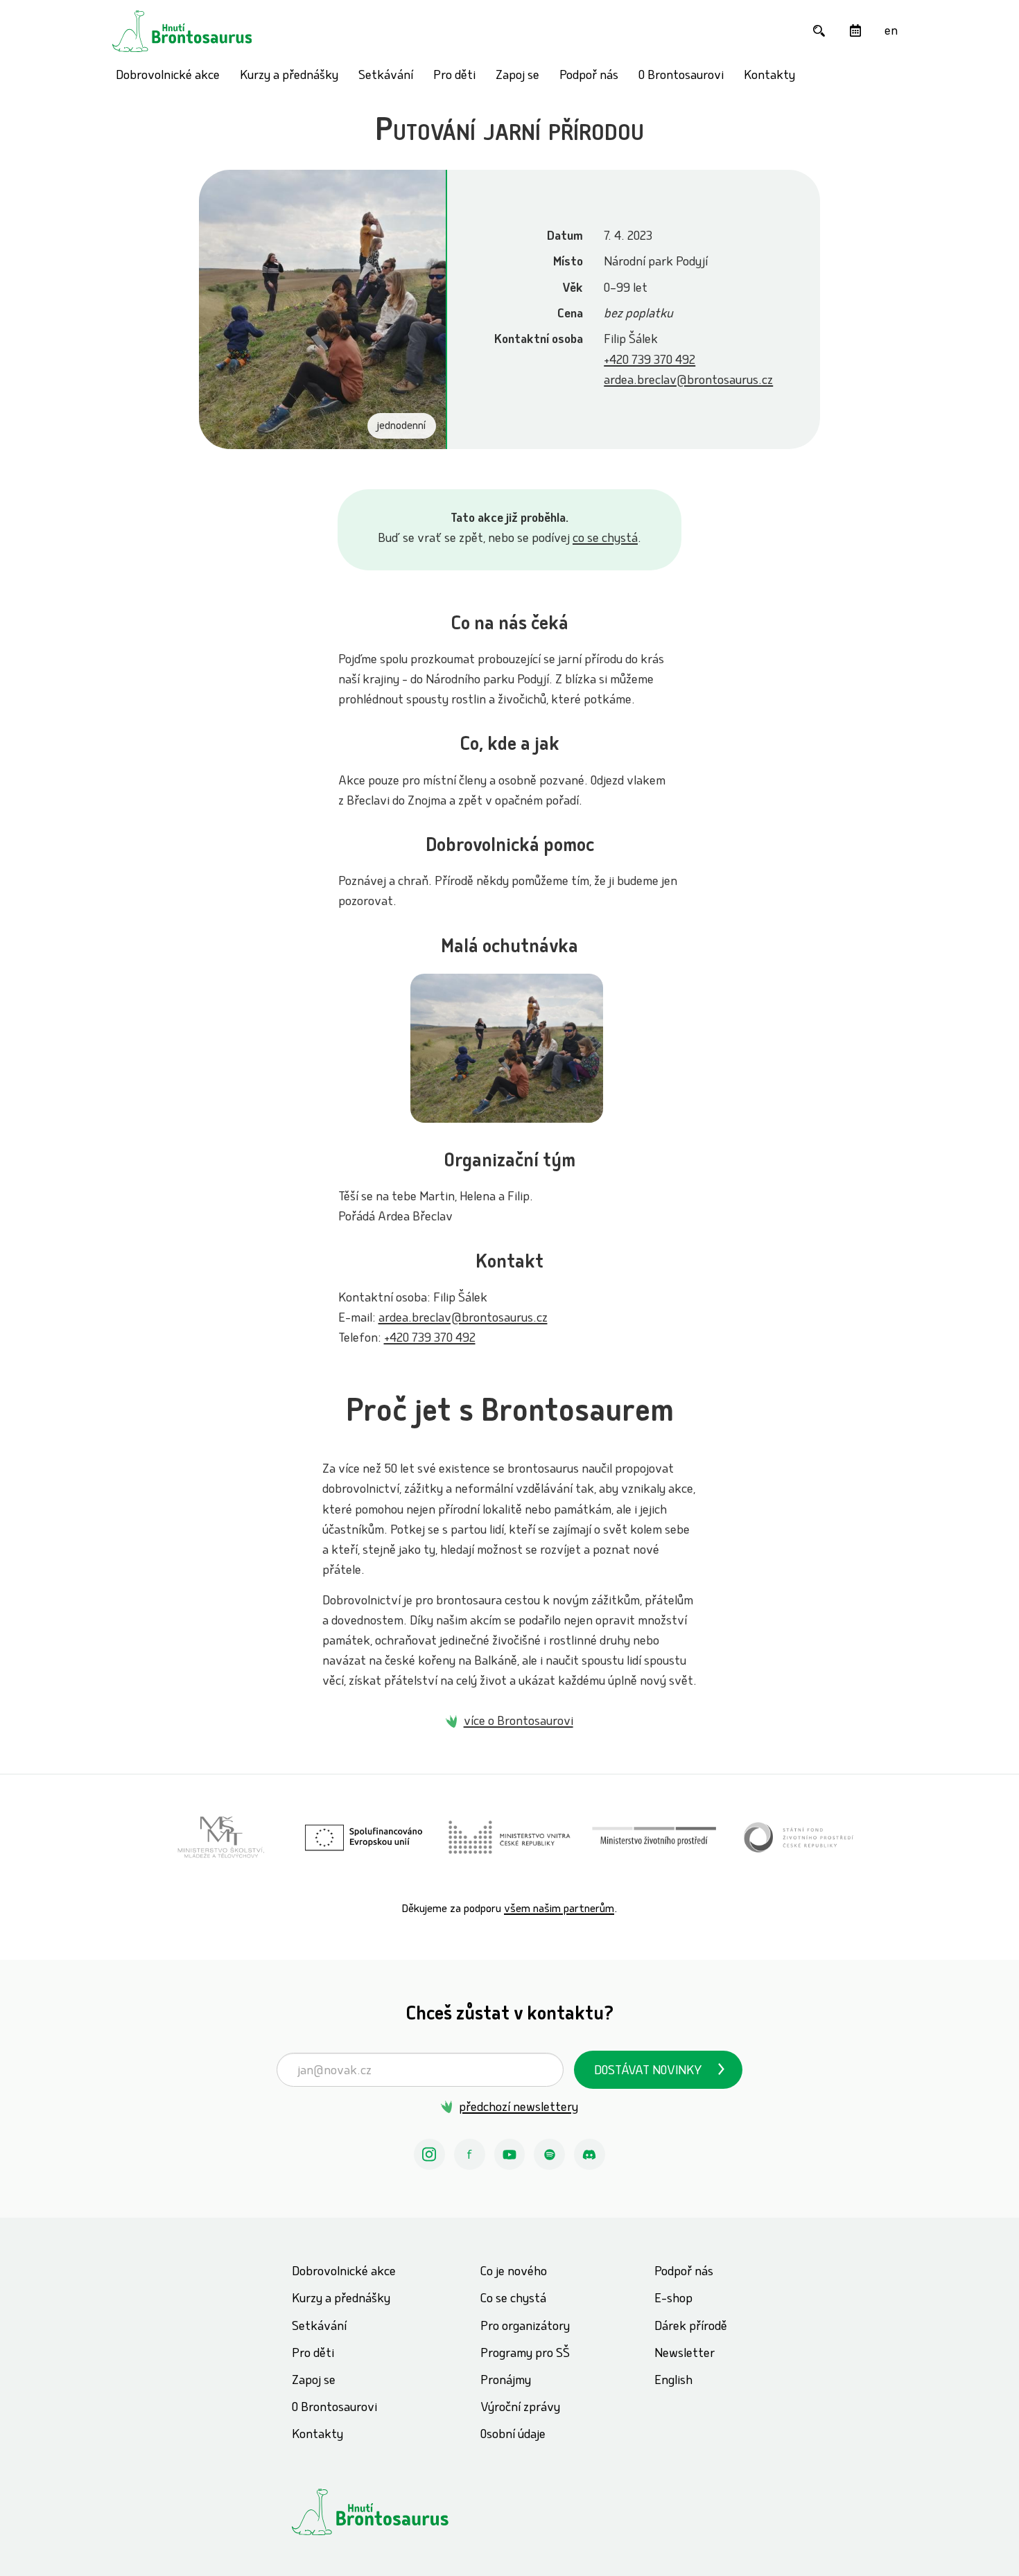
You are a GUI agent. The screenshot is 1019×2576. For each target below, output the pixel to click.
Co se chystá (513, 2300)
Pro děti (454, 77)
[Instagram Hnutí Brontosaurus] (429, 2154)
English (673, 2382)
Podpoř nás (589, 77)
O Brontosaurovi (681, 77)
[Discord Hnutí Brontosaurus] (590, 2154)
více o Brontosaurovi (518, 1723)
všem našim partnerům (559, 1910)
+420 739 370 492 (650, 361)
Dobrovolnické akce (168, 77)
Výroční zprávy (520, 2409)
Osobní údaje (513, 2436)
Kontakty (769, 77)
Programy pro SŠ (525, 2355)
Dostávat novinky (648, 2072)
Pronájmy (506, 2382)
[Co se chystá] (855, 31)
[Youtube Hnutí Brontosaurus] (510, 2154)
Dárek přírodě (691, 2328)
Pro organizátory (525, 2328)
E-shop (673, 2300)
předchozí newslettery (518, 2109)
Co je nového (514, 2273)
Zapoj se (517, 77)
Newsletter (685, 2355)
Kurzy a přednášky (289, 77)
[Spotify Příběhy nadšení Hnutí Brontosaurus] (549, 2154)
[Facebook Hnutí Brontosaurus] (470, 2154)
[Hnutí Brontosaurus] (395, 2512)
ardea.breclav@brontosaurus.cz (688, 382)
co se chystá (605, 540)
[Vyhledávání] (819, 31)
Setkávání (386, 77)
